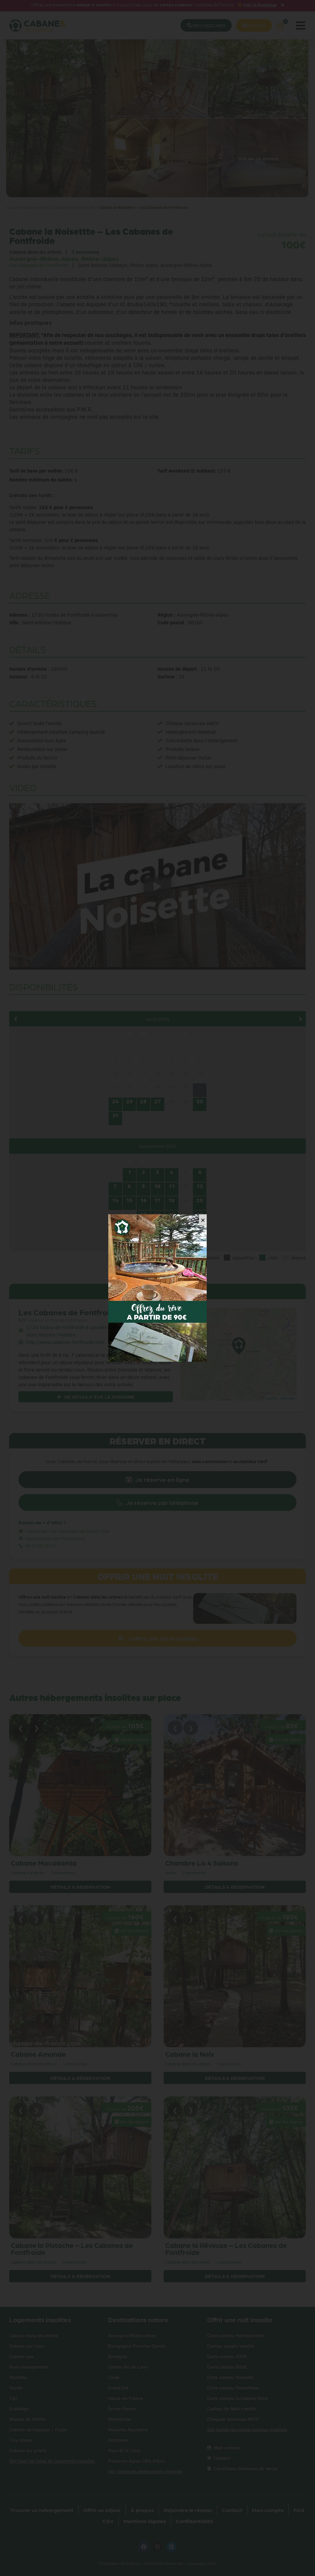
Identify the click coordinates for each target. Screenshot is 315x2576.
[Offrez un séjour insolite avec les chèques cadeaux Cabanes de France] (157, 1288)
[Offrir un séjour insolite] (159, 1341)
